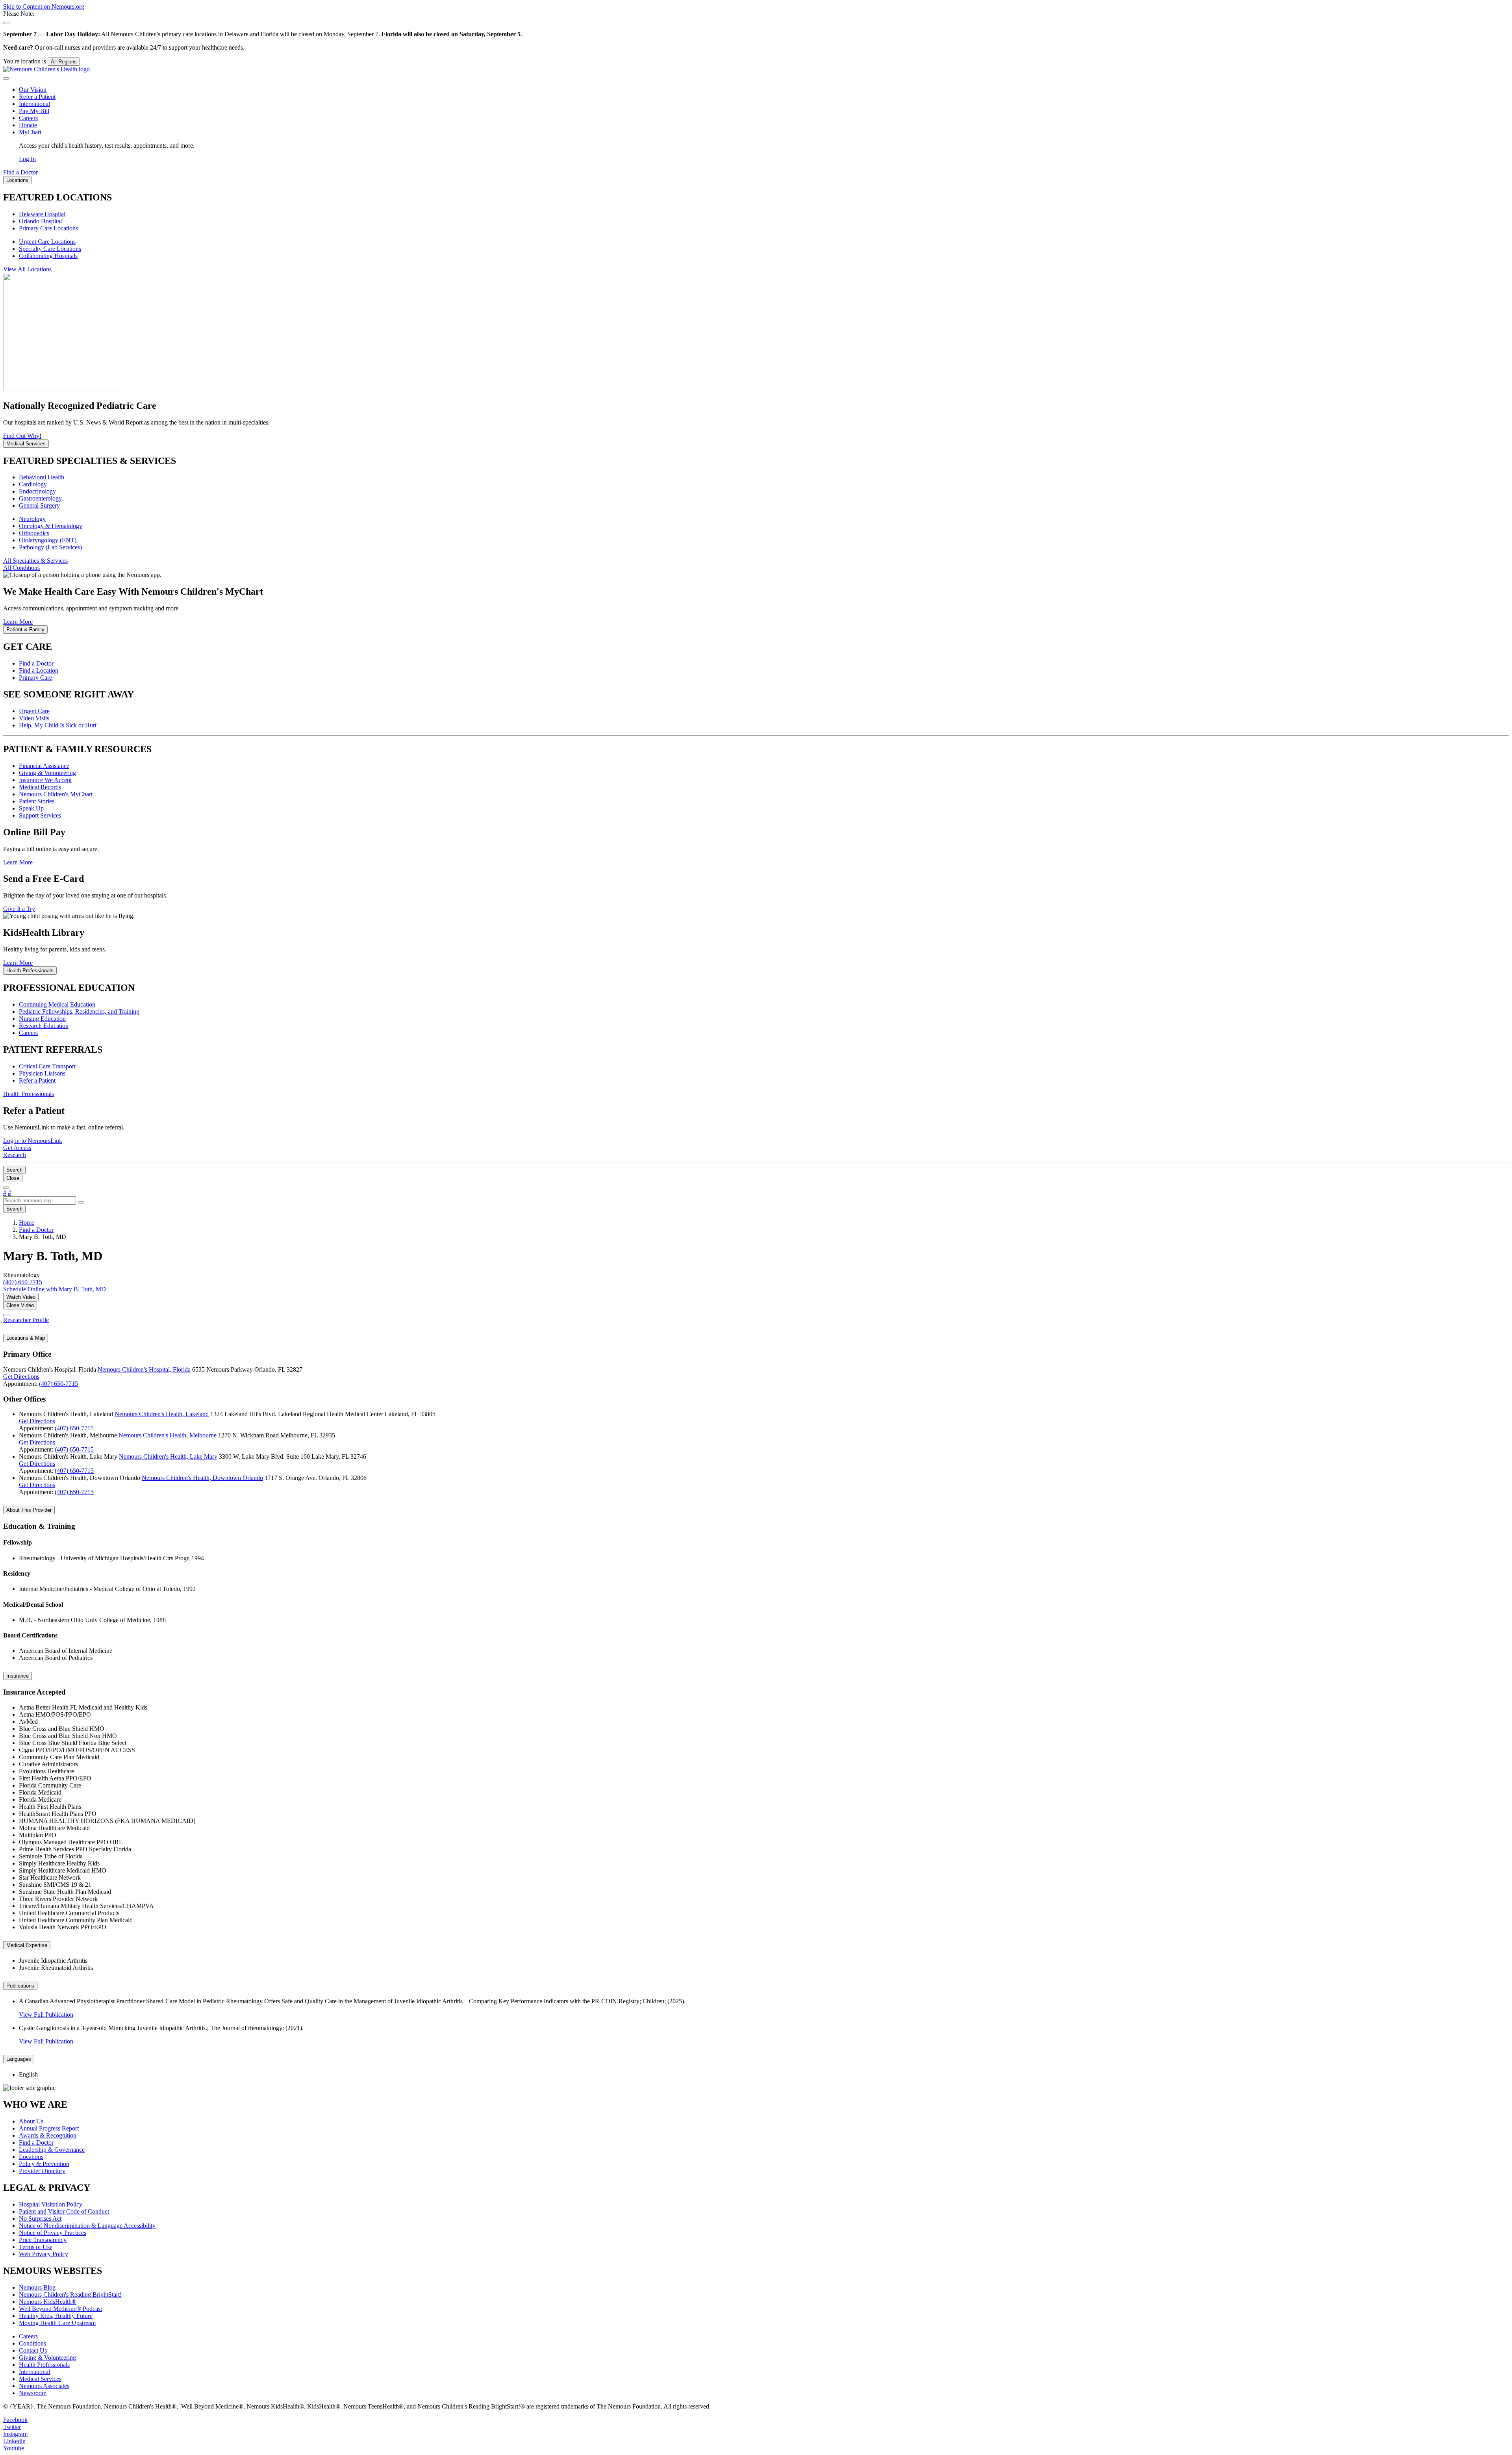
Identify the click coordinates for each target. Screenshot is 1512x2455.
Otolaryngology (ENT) (48, 540)
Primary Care (35, 678)
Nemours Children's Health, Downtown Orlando (202, 1478)
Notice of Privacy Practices (53, 2233)
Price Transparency (43, 2240)
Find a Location (39, 670)
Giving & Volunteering (47, 773)
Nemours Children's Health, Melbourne (168, 1435)
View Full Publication (46, 2015)
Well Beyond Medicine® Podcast (60, 2309)
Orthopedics (34, 533)
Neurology (32, 519)
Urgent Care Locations (47, 242)
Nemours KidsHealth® (48, 2302)
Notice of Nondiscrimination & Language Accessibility (87, 2226)
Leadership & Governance (52, 2150)
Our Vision (33, 90)
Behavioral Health (42, 477)
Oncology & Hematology (51, 526)
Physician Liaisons (42, 1073)
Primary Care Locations (48, 228)
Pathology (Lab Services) (50, 547)
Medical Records (40, 787)
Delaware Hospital (42, 214)
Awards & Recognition (48, 2135)
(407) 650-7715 (58, 1384)
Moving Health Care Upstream (57, 2323)
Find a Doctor (36, 663)
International (34, 104)
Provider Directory (42, 2171)
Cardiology (33, 484)
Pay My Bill (34, 111)
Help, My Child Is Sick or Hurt (58, 725)
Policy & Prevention (44, 2164)
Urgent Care (34, 711)
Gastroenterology (40, 498)
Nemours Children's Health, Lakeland (162, 1414)
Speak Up (31, 808)
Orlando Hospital (40, 221)
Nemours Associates (44, 2386)
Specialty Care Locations (50, 249)
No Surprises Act (40, 2219)
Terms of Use (36, 2247)
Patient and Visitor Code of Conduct (64, 2211)
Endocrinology (37, 491)
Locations (31, 2157)
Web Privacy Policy (44, 2254)
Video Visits (34, 718)
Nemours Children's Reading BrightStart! (70, 2295)
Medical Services (40, 2379)
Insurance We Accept (45, 780)
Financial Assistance (44, 766)
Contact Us (33, 2350)
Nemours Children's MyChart (56, 794)
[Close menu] (6, 78)
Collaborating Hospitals (48, 256)
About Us (31, 2121)
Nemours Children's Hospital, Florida (144, 1369)
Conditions (32, 2343)
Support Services (40, 815)
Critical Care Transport (47, 1066)
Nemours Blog (37, 2287)
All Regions (64, 62)
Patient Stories (37, 801)
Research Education (44, 1026)
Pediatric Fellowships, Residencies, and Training (79, 1011)
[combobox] (40, 1201)
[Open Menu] (6, 1188)
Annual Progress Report (49, 2128)
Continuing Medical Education (57, 1004)
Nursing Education (42, 1019)
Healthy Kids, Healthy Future (56, 2316)
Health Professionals (44, 2365)
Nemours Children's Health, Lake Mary (168, 1456)
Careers (28, 118)
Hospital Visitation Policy (51, 2204)
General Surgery (39, 505)
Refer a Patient (37, 97)
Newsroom (33, 2393)
